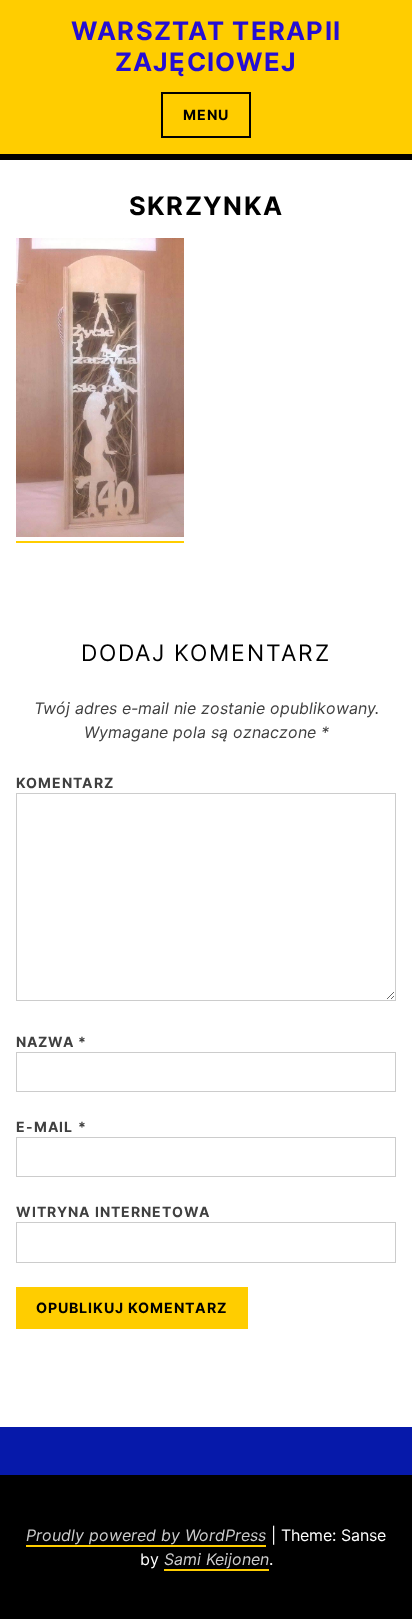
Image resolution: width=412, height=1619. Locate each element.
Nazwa (52, 1041)
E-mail (51, 1126)
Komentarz (65, 782)
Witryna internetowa (113, 1211)
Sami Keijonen (216, 1559)
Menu (206, 114)
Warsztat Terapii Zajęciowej (206, 46)
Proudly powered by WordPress (146, 1535)
